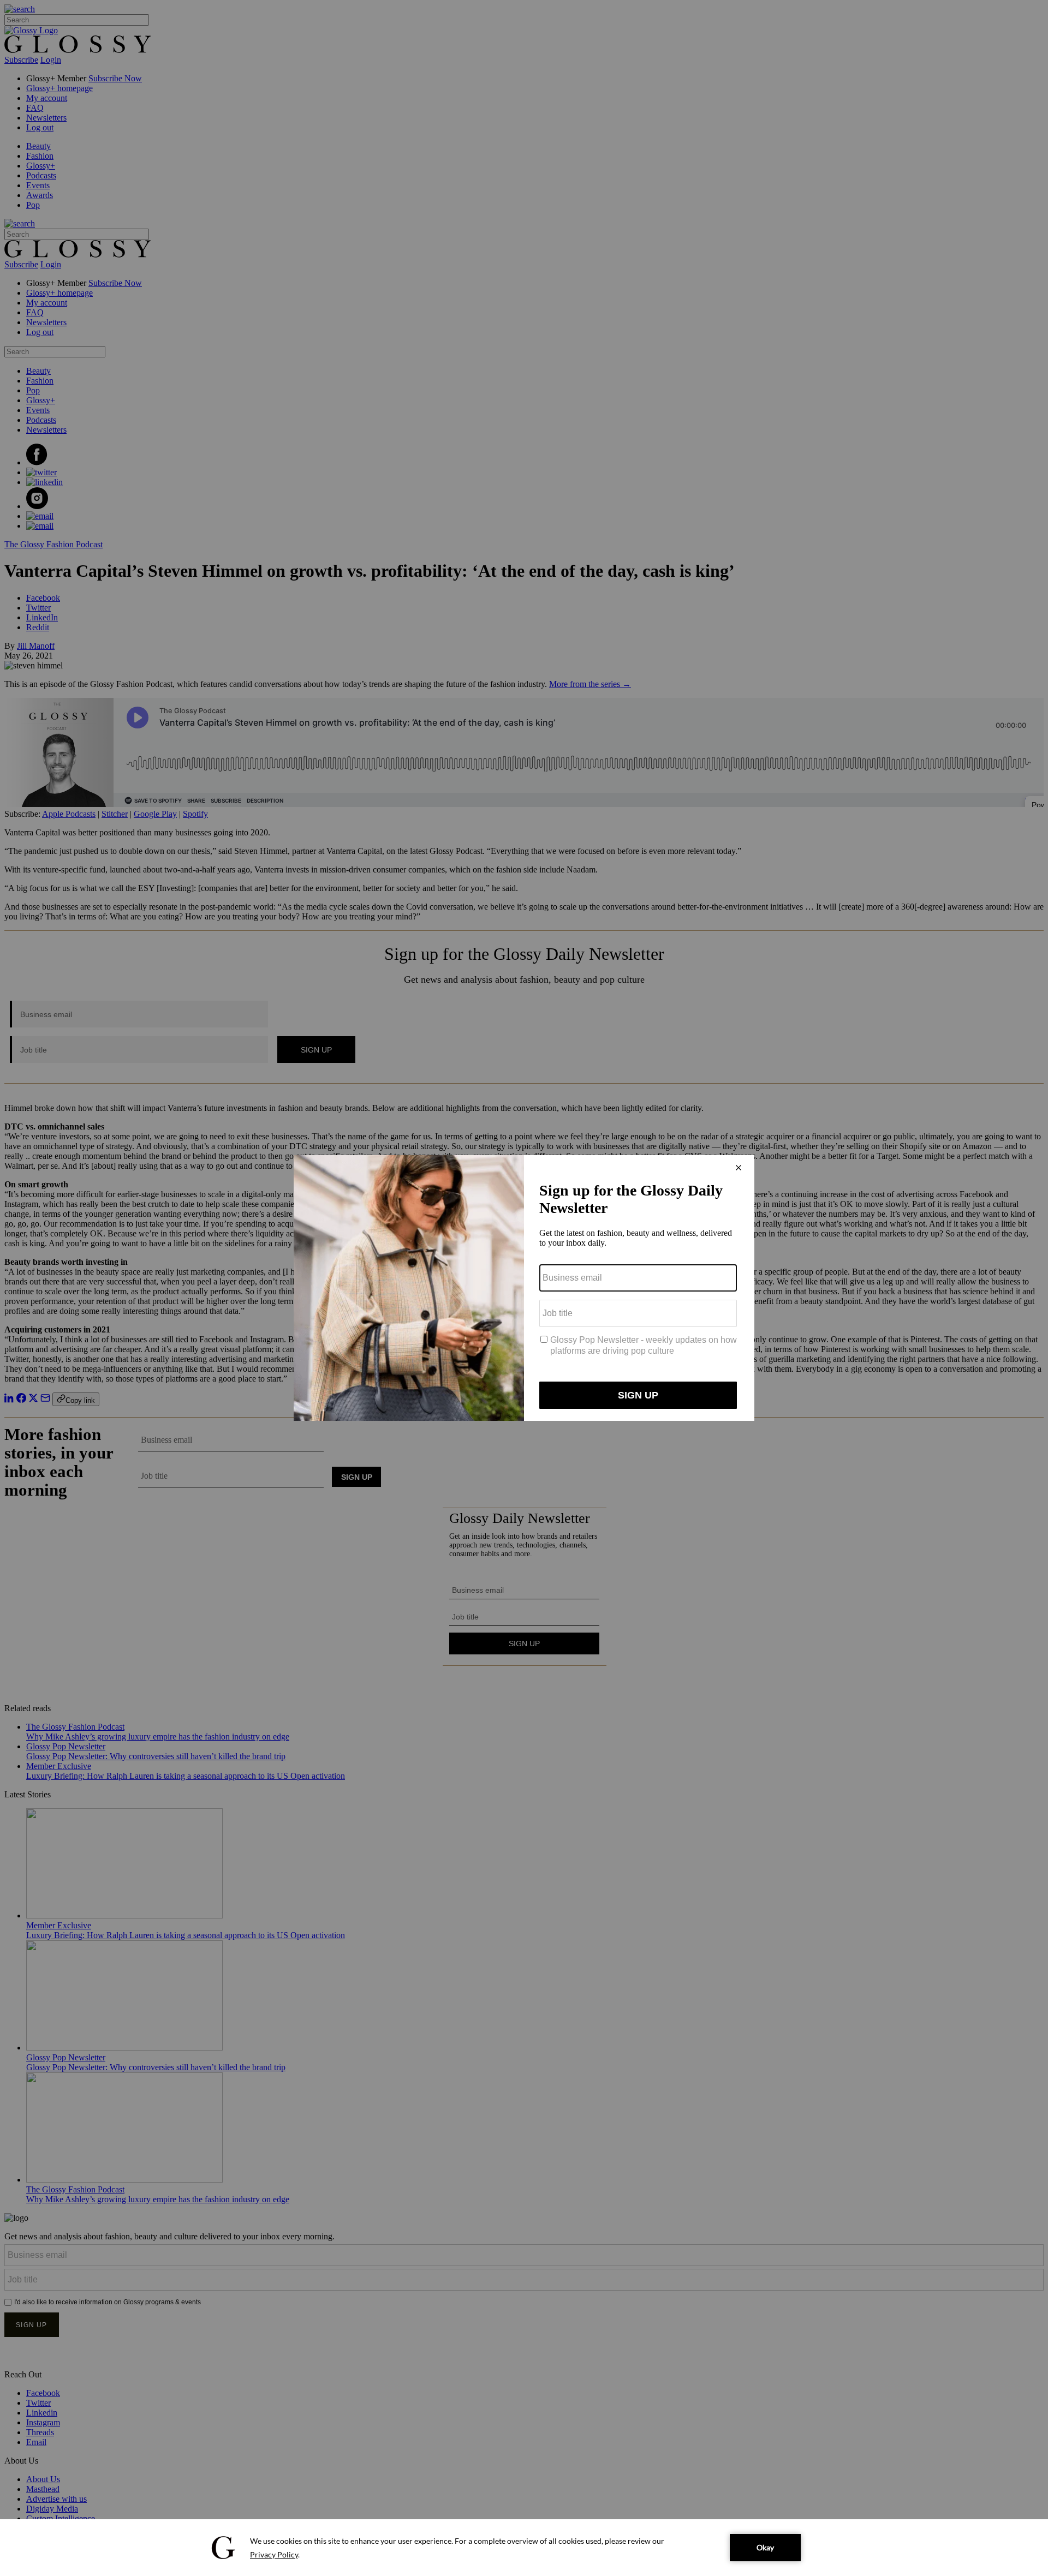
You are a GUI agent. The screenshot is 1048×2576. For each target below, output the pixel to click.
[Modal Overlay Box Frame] (524, 1288)
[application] (524, 2548)
